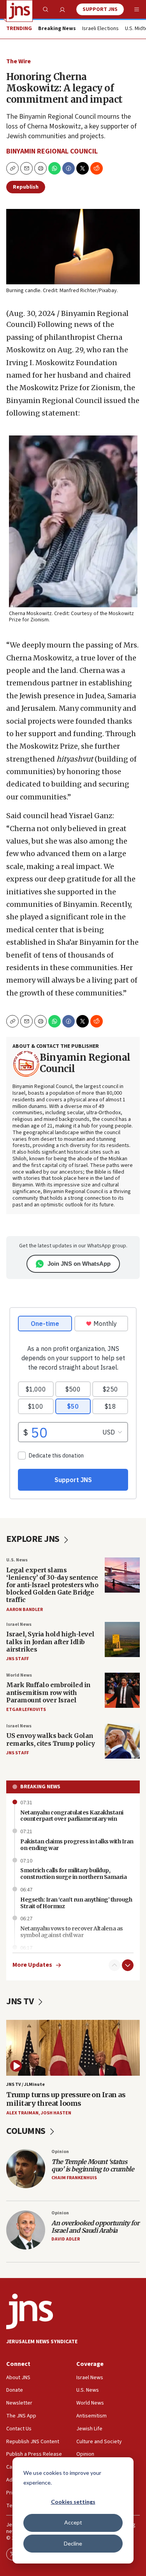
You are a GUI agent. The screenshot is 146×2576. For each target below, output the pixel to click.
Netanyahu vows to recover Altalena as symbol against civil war (72, 1932)
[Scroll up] (114, 1965)
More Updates (32, 1965)
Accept (73, 2522)
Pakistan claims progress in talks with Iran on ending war (77, 1845)
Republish (26, 187)
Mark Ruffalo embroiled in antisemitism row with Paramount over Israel (48, 1692)
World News (19, 1675)
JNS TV (21, 2001)
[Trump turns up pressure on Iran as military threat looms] (73, 2048)
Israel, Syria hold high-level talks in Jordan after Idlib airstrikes (50, 1641)
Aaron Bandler (25, 1610)
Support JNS (100, 9)
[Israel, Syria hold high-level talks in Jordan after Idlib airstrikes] (122, 1639)
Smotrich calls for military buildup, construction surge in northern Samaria (73, 1874)
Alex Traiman (22, 2113)
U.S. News (17, 1560)
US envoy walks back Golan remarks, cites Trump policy (51, 1739)
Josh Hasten (56, 2113)
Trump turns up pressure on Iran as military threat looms (66, 2099)
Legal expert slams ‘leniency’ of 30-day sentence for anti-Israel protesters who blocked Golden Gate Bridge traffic (52, 1585)
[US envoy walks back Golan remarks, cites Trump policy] (122, 1741)
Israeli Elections (100, 29)
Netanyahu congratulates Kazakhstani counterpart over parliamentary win (72, 1816)
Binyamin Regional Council (52, 151)
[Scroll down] (128, 1965)
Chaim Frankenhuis (74, 2178)
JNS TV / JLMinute (26, 2085)
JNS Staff (18, 1659)
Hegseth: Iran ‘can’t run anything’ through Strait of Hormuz (76, 1903)
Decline (73, 2543)
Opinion (60, 2152)
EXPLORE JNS (34, 1539)
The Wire (18, 61)
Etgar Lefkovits (26, 1710)
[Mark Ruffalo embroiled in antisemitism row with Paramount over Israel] (122, 1690)
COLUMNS (27, 2131)
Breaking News (40, 1787)
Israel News (19, 1624)
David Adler (66, 2239)
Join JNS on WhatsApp (79, 1264)
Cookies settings (73, 2502)
